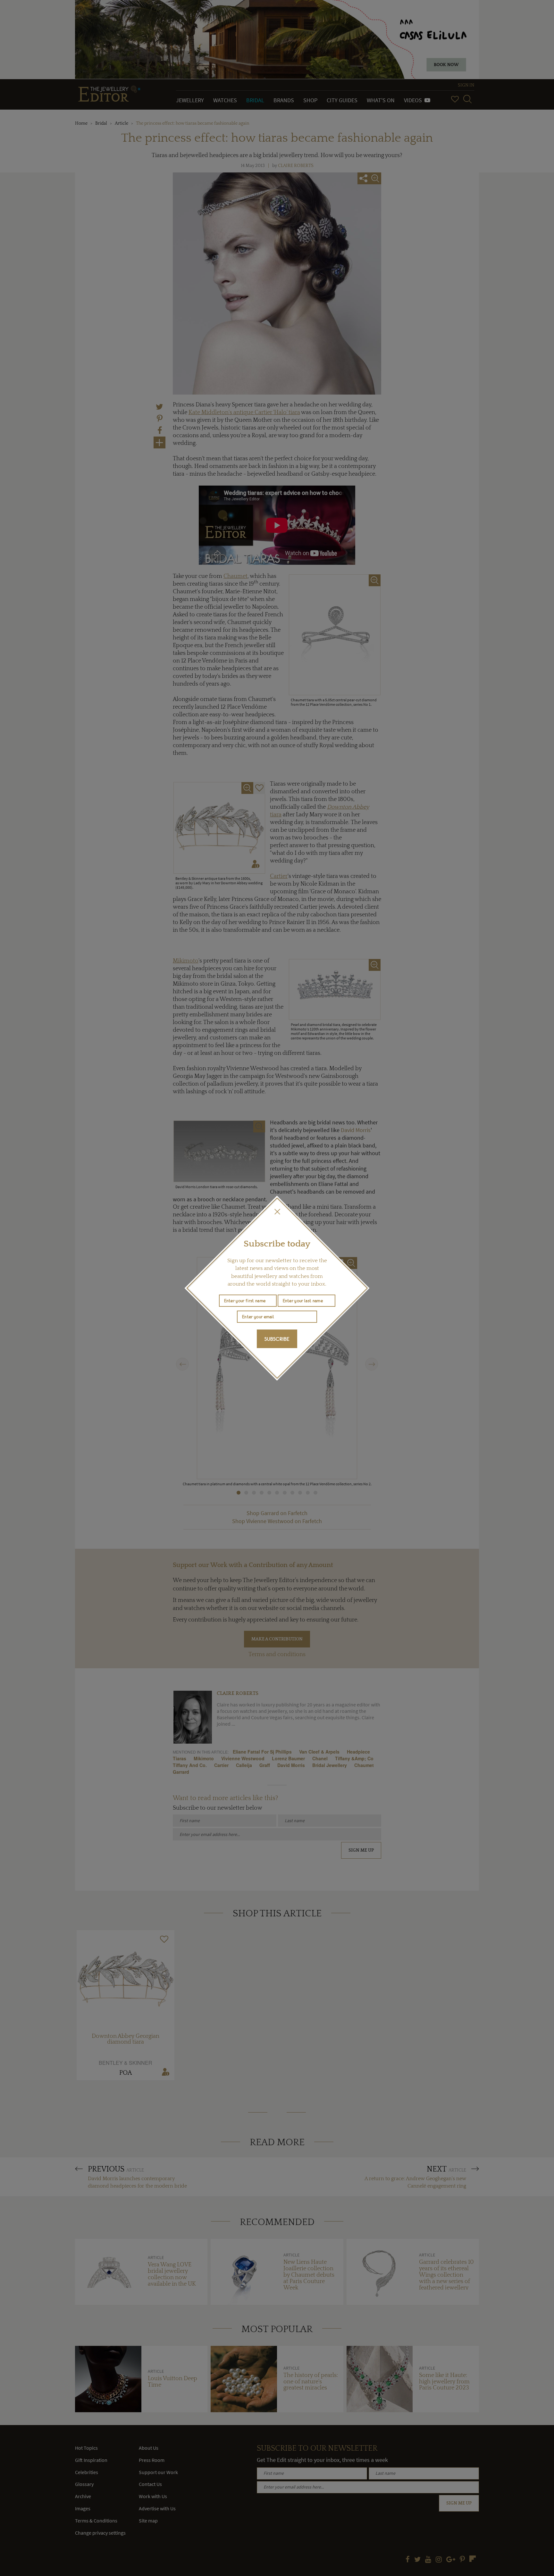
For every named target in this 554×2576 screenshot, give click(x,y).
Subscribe (277, 1339)
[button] (277, 1212)
